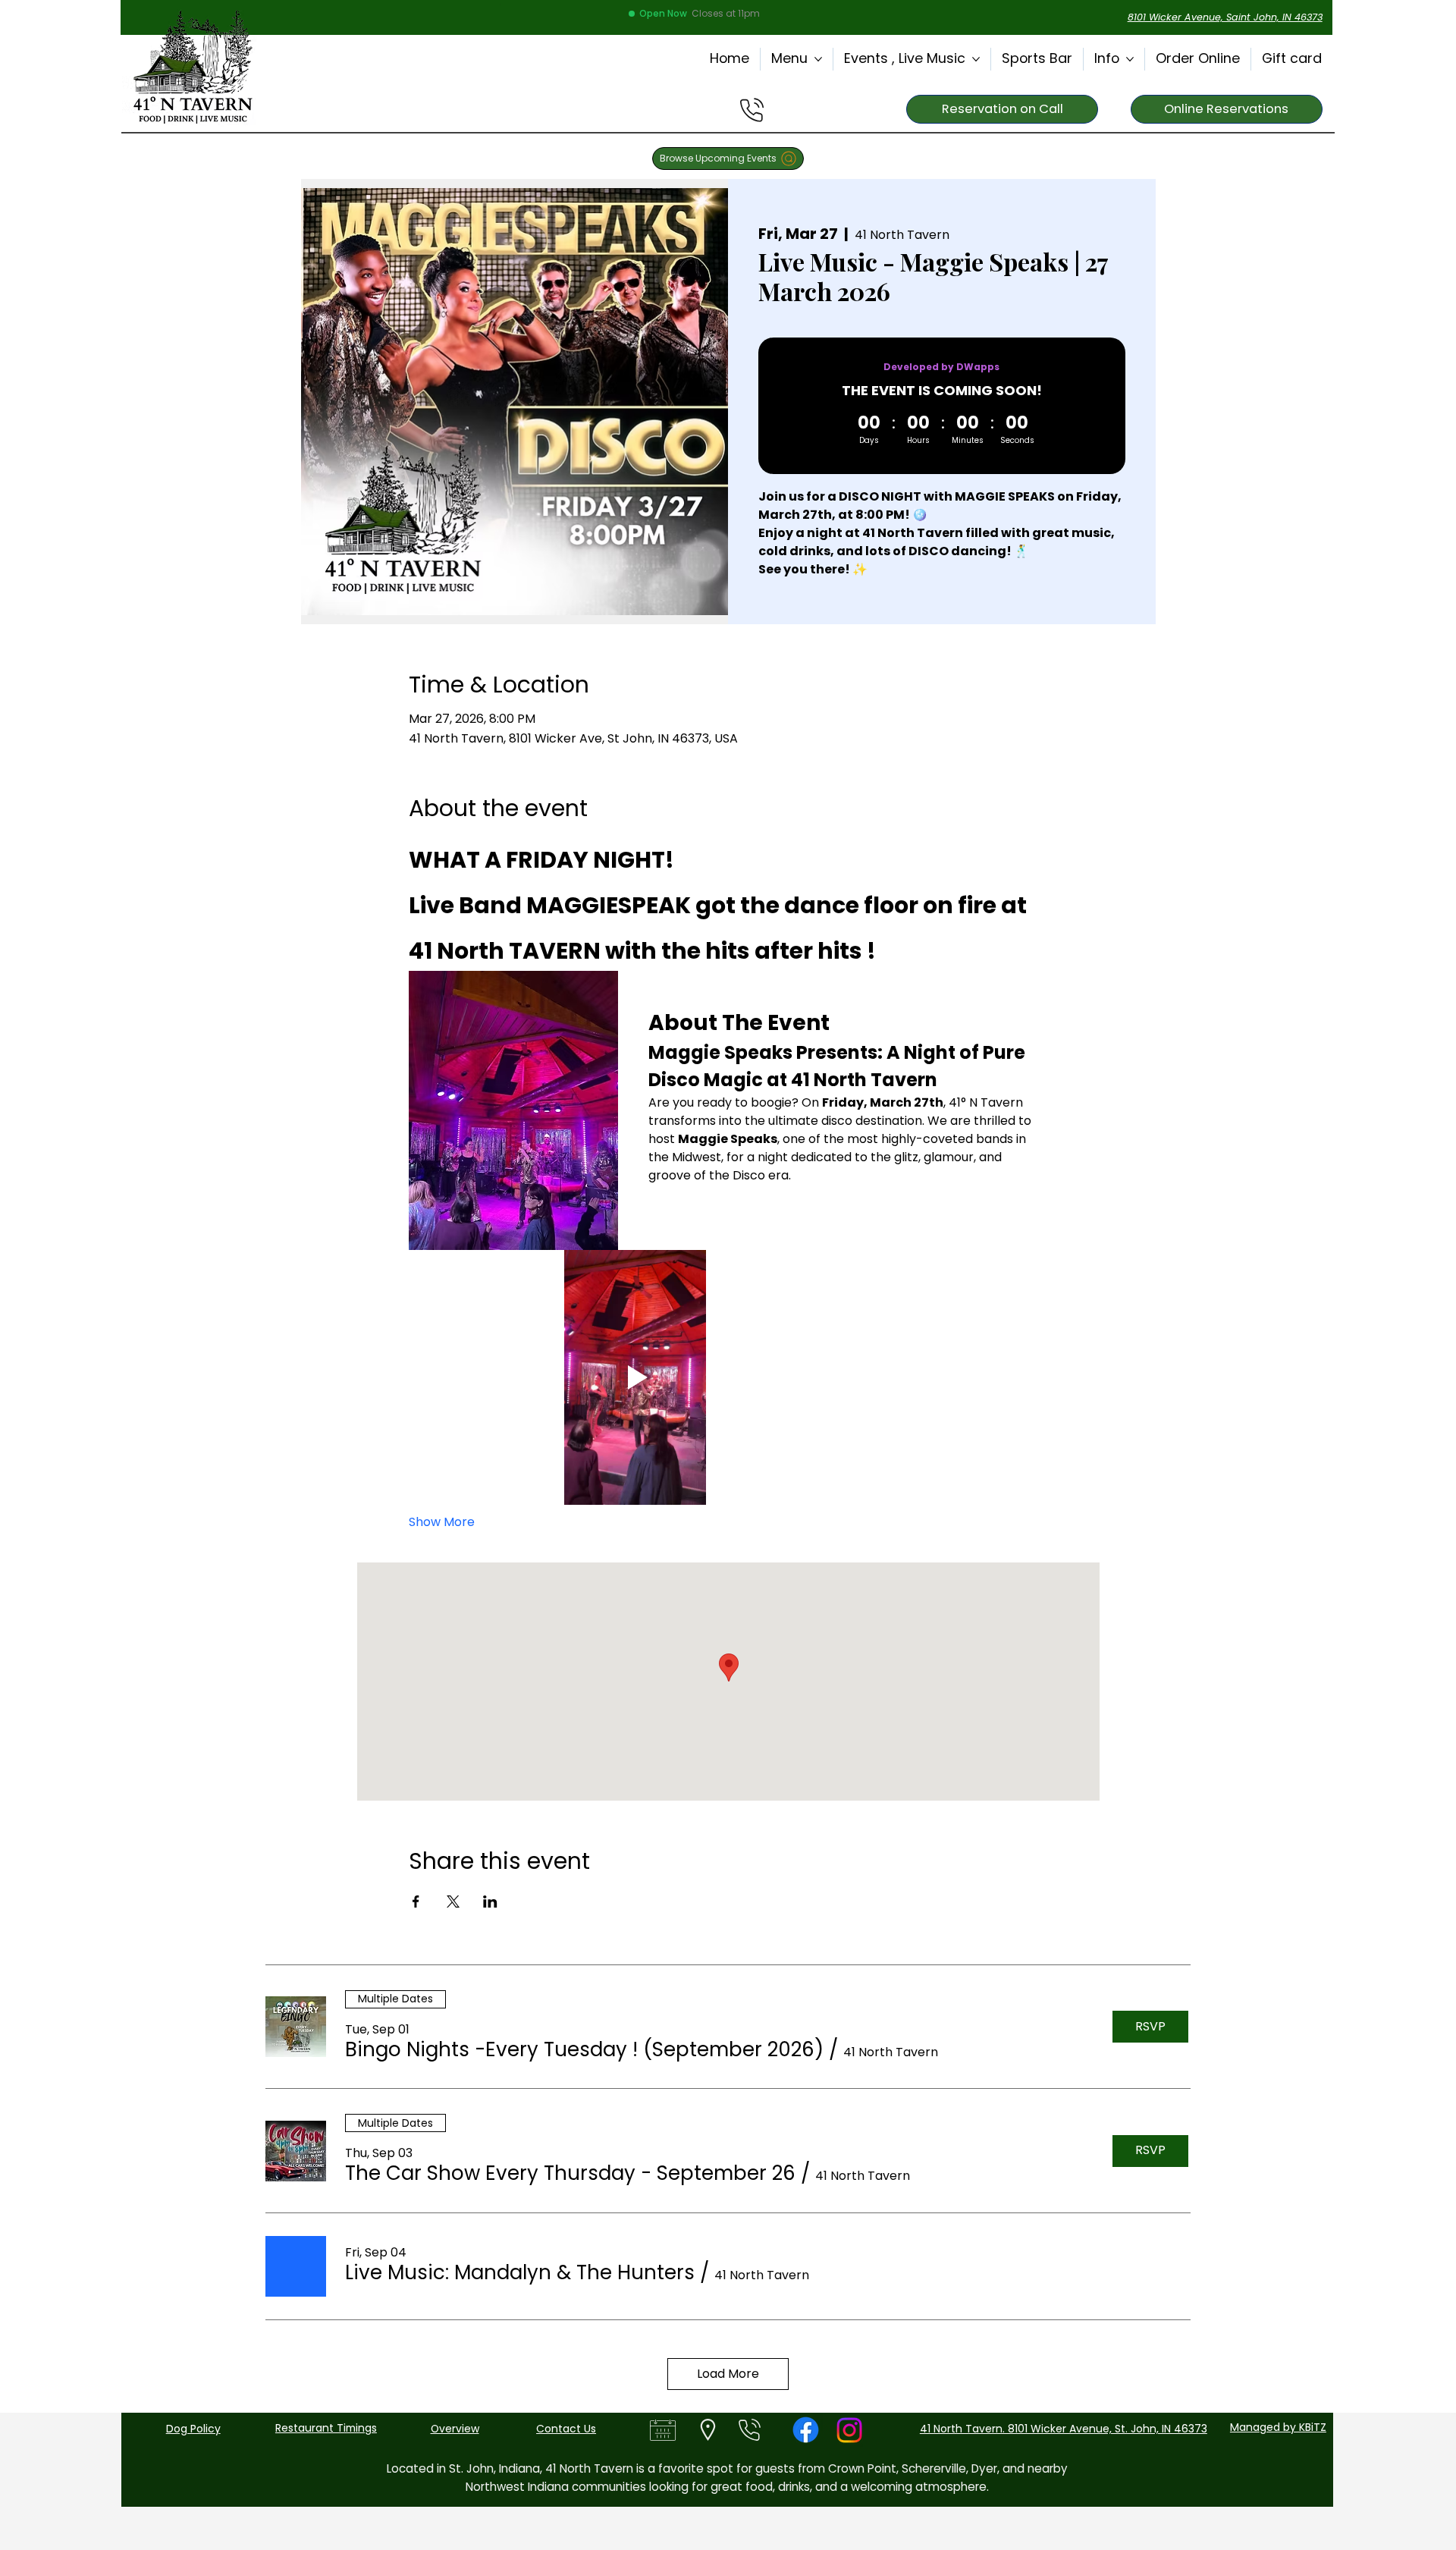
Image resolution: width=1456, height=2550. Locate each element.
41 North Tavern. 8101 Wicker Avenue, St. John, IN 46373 (1064, 2429)
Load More (728, 2374)
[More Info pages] (1130, 59)
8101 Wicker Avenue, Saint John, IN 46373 (1225, 17)
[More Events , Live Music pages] (976, 59)
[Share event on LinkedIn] (490, 1902)
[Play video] (635, 1377)
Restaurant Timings (326, 2428)
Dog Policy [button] (193, 2429)
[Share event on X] (453, 1902)
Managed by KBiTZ (1278, 2427)
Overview (455, 2429)
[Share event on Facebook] (416, 1902)
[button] (584, 2049)
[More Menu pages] (818, 59)
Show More (442, 1522)
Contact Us (566, 2429)
